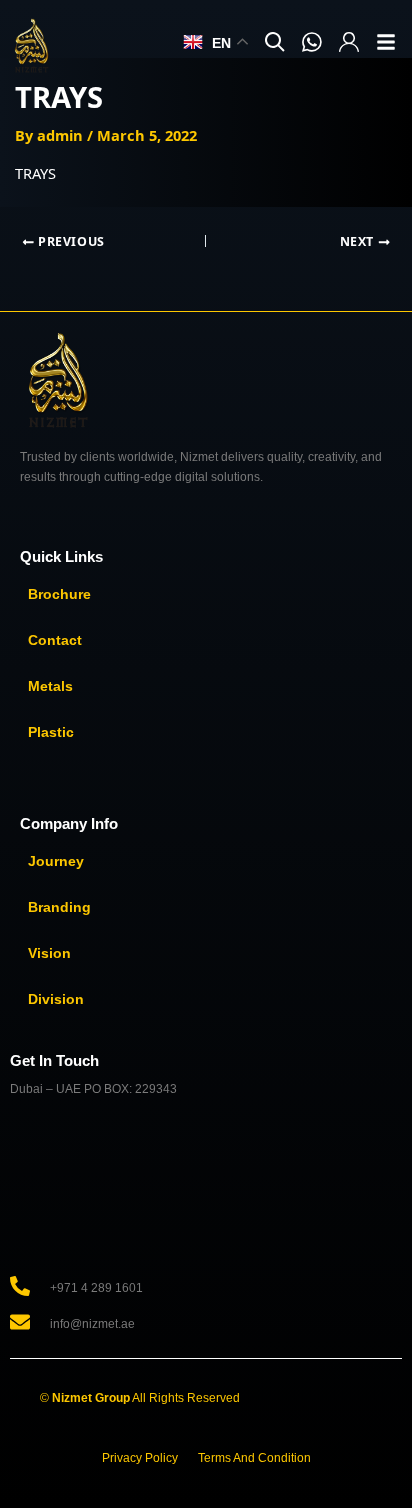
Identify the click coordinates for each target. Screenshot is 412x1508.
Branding (59, 907)
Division (56, 999)
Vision (49, 953)
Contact (55, 640)
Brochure (59, 594)
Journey (56, 861)
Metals (50, 686)
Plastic (51, 732)
